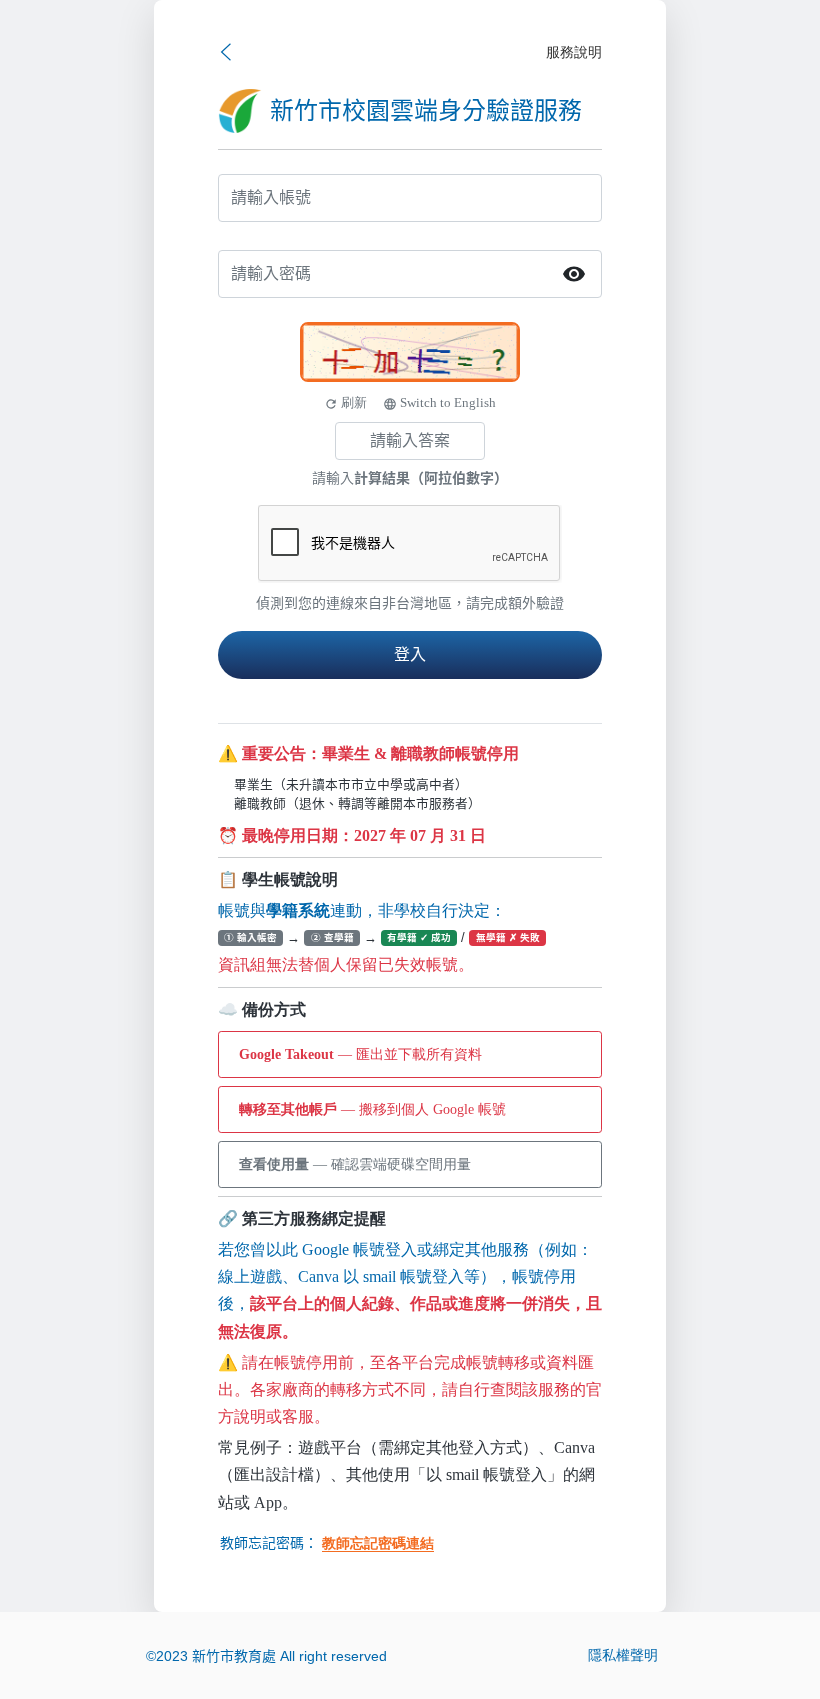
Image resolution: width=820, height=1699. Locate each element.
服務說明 (574, 52)
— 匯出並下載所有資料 (360, 1054)
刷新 (345, 403)
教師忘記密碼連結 (378, 1543)
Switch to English (439, 403)
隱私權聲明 (623, 1655)
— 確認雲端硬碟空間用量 (355, 1164)
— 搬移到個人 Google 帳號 (372, 1109)
